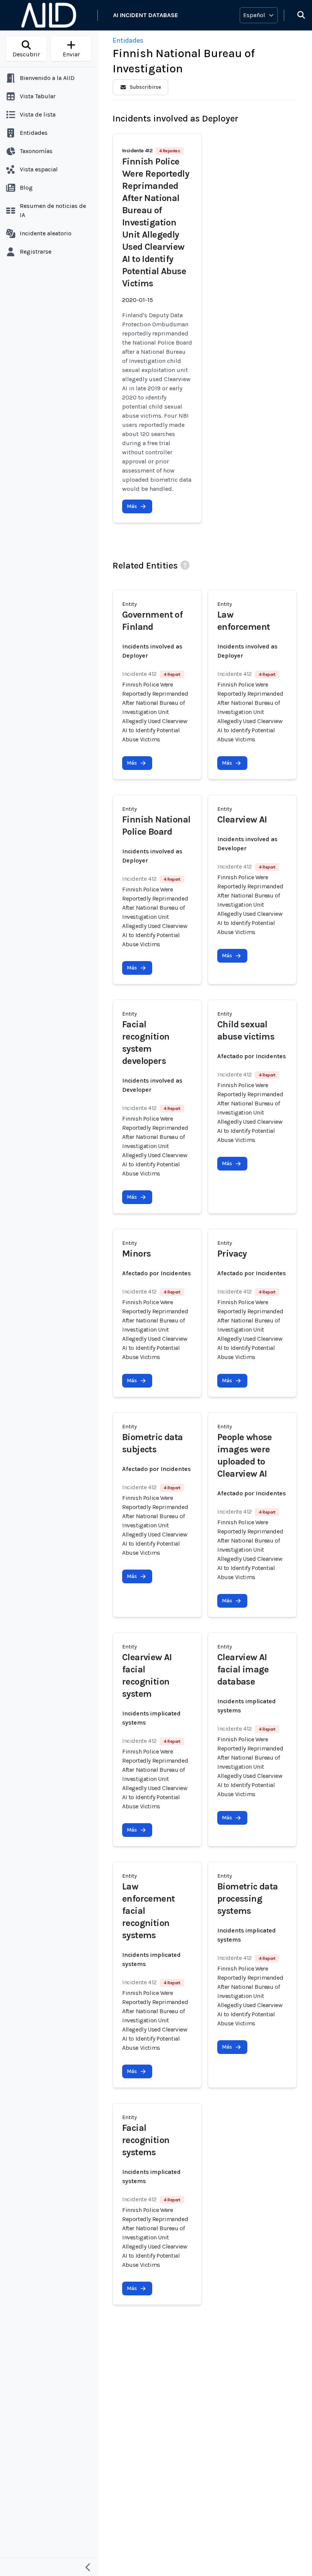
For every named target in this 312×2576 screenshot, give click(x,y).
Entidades (128, 40)
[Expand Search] (296, 15)
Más (132, 506)
